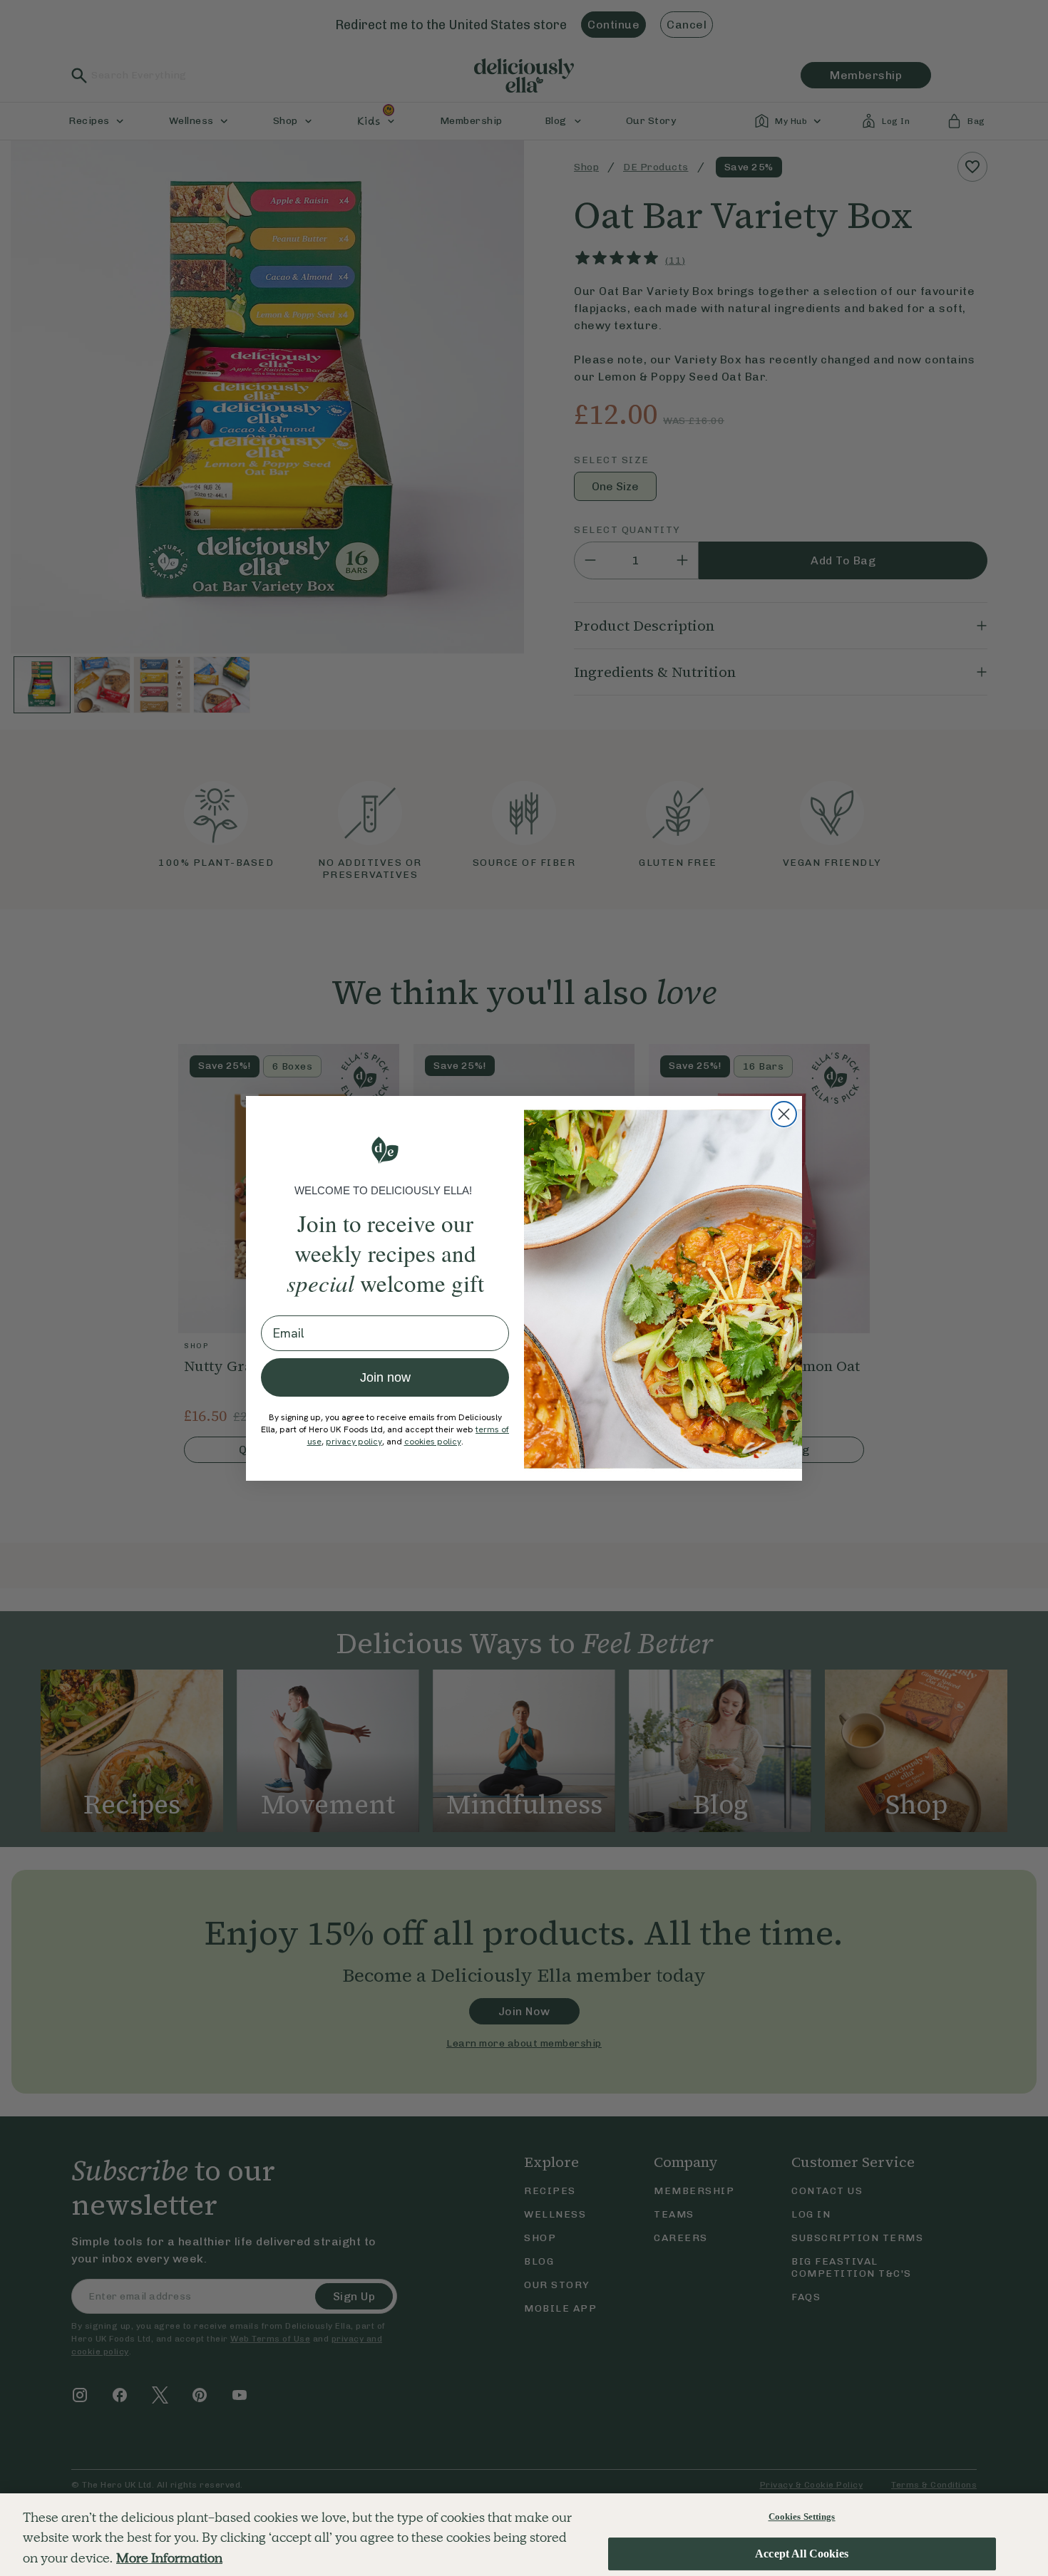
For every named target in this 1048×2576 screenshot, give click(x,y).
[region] (524, 2535)
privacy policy (354, 1442)
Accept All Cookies (802, 2554)
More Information (169, 2558)
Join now (385, 1377)
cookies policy (433, 1442)
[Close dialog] (784, 1114)
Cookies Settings (802, 2516)
